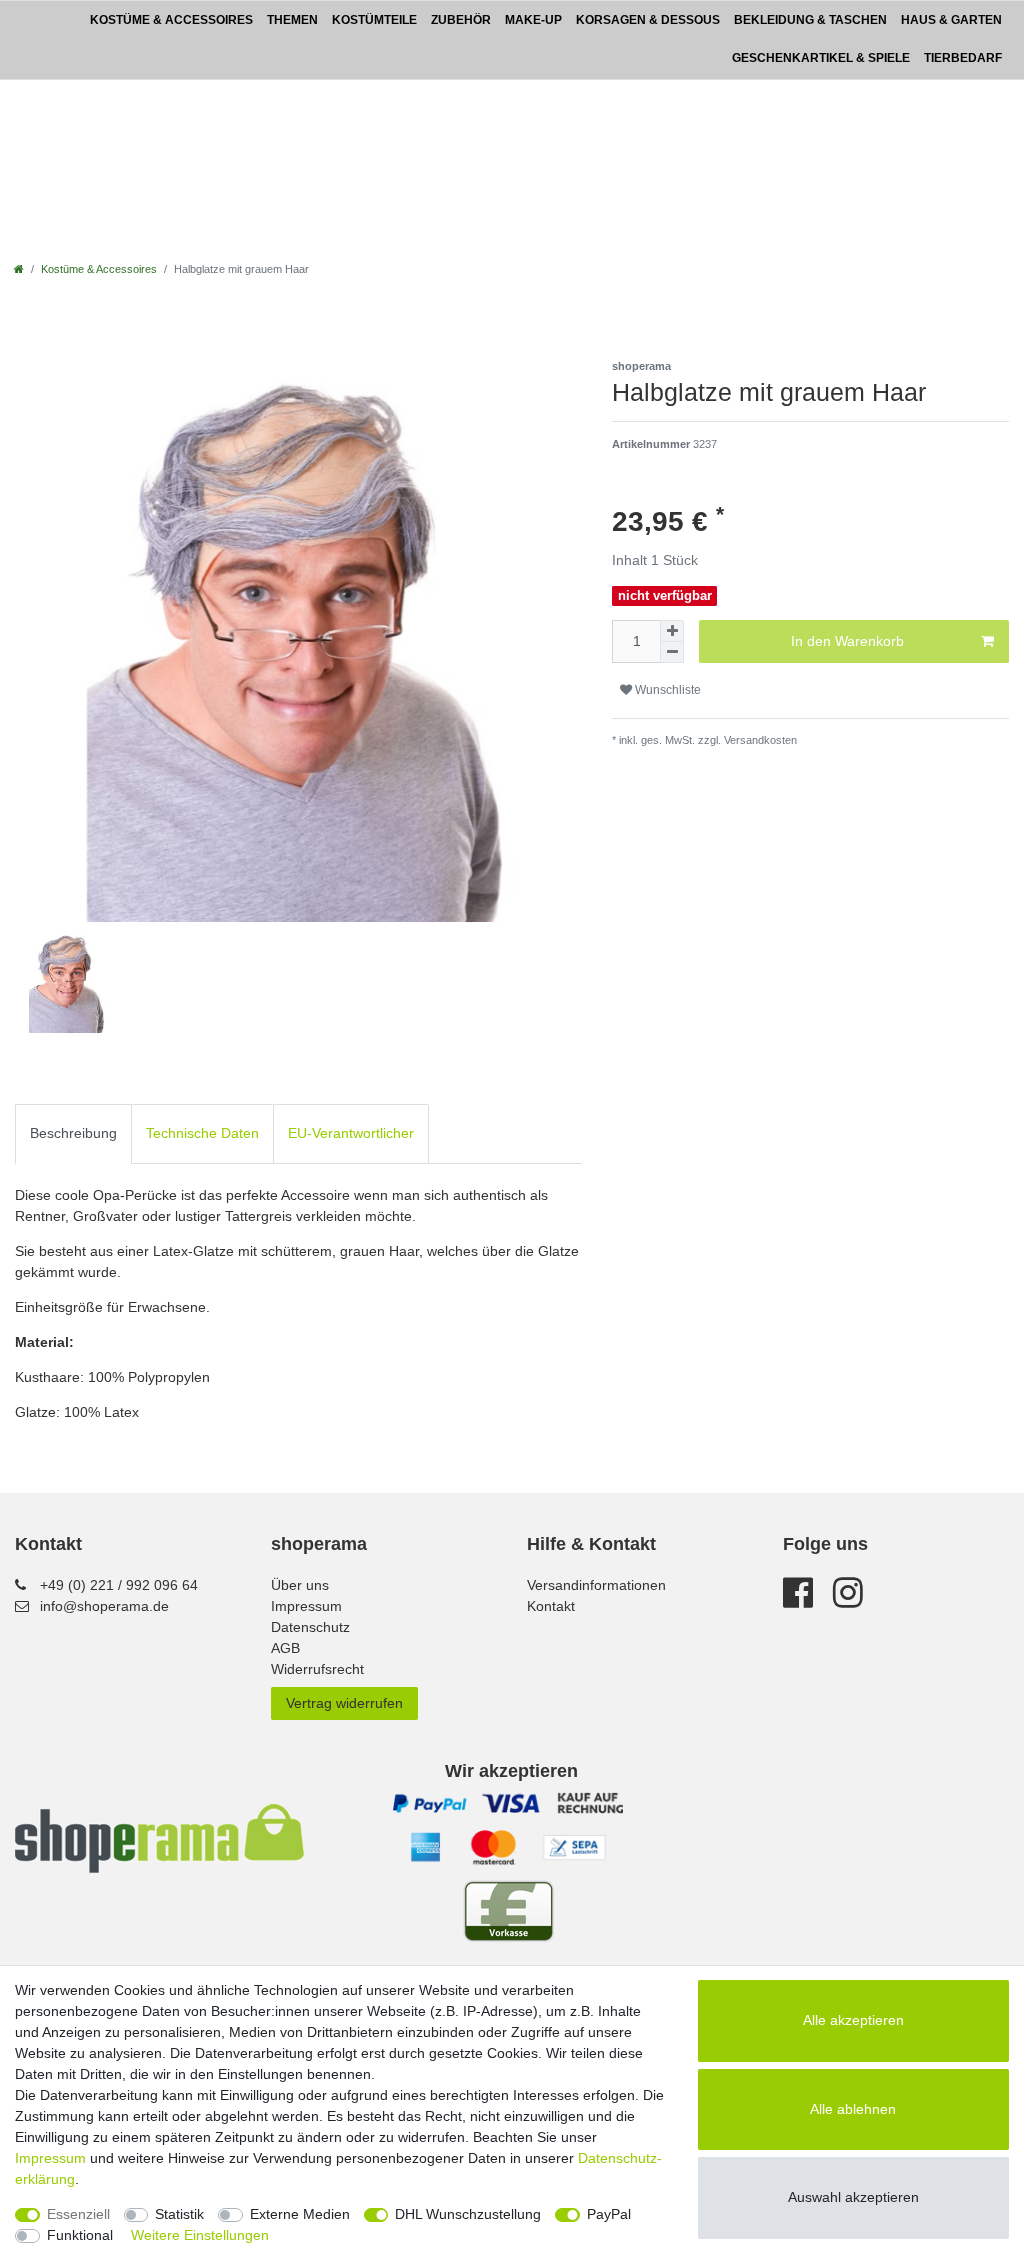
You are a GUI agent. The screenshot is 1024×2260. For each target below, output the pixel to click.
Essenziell (78, 2214)
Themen (292, 20)
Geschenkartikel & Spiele (821, 58)
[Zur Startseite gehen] (19, 269)
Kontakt (551, 1606)
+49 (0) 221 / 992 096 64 (119, 1585)
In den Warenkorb (847, 641)
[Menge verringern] (672, 652)
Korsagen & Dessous (648, 20)
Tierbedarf (963, 58)
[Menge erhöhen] (672, 631)
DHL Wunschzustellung (468, 2214)
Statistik (179, 2214)
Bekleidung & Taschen (810, 20)
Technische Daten (202, 1133)
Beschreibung (73, 1133)
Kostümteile (374, 20)
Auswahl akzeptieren (853, 2197)
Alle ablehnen (853, 2109)
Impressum (306, 1606)
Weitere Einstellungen (200, 2235)
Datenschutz (310, 1627)
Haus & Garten (951, 20)
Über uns (300, 1585)
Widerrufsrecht (317, 1669)
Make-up (533, 20)
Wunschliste (666, 690)
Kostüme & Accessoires (171, 20)
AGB (285, 1648)
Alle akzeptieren (853, 2020)
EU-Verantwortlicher (351, 1133)
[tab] (73, 1133)
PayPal (609, 2214)
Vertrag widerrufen (344, 1703)
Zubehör (461, 20)
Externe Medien (300, 2214)
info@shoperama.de (104, 1606)
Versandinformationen (596, 1585)
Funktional (80, 2235)
